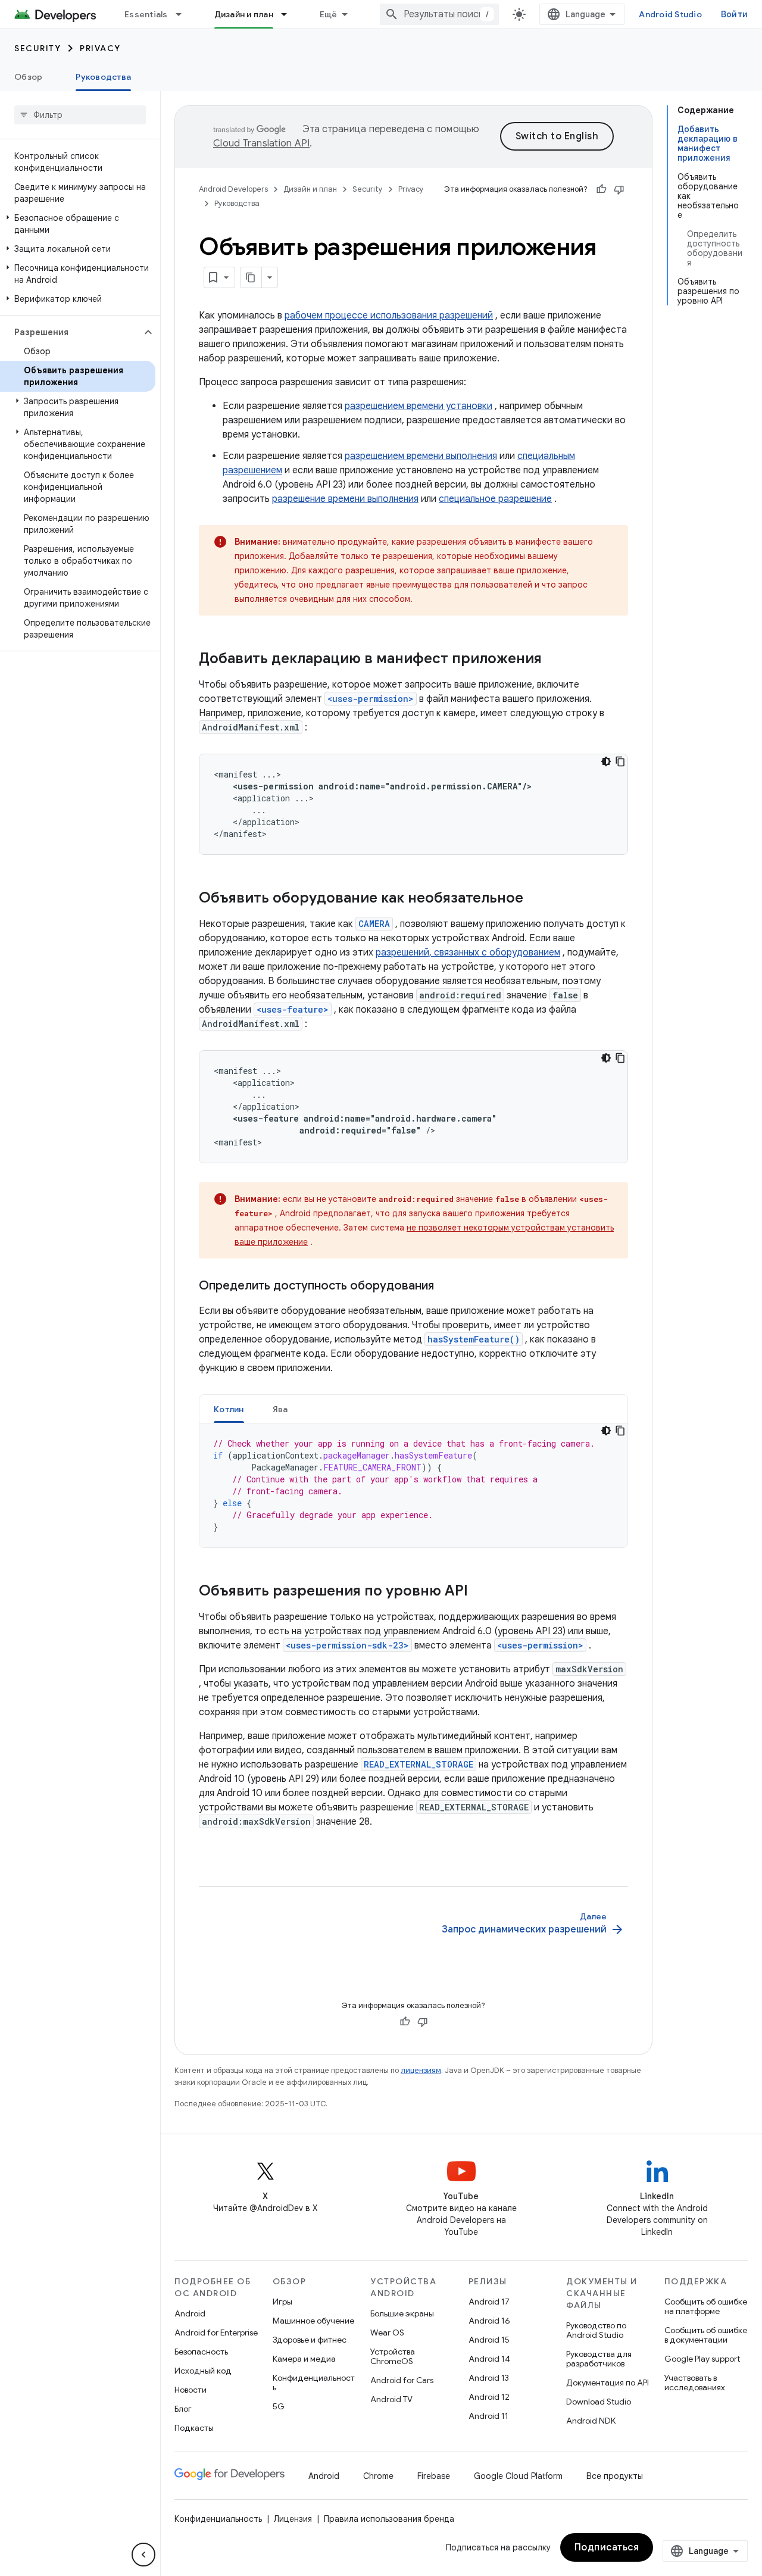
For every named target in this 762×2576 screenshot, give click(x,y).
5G (279, 2406)
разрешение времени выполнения (345, 499)
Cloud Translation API (261, 143)
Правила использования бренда (389, 2519)
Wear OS (387, 2333)
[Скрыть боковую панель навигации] (143, 2555)
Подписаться (607, 2547)
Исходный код (203, 2371)
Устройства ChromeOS (393, 2356)
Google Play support (702, 2359)
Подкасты (194, 2428)
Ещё (329, 14)
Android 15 (489, 2340)
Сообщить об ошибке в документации (706, 2335)
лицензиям (421, 2070)
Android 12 (489, 2397)
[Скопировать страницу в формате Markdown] (251, 277)
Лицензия (293, 2519)
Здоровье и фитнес (310, 2340)
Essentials (146, 14)
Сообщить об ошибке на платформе (706, 2306)
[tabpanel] (413, 1485)
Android (190, 2313)
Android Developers (233, 189)
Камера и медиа (304, 2359)
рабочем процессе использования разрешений (389, 316)
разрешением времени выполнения (421, 456)
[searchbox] (80, 115)
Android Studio (670, 14)
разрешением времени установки (419, 406)
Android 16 (489, 2321)
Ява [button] (280, 1409)
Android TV (391, 2399)
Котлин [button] (229, 1409)
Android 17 (489, 2302)
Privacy (100, 48)
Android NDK (591, 2421)
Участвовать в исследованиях (695, 2383)
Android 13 (489, 2378)
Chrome (378, 2476)
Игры (282, 2302)
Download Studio (599, 2402)
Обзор (28, 77)
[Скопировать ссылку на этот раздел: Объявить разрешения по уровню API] (480, 1592)
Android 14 (489, 2359)
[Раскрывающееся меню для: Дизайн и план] (289, 14)
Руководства (103, 77)
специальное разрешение (495, 499)
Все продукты (615, 2476)
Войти (734, 14)
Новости (190, 2390)
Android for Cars (402, 2380)
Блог (183, 2409)
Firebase (434, 2476)
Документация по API (608, 2383)
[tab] (229, 1409)
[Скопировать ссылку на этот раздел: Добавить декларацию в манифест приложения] (554, 660)
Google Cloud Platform (518, 2476)
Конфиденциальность (314, 2383)
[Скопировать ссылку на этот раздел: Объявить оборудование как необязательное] (535, 899)
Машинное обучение (313, 2321)
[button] (78, 224)
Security (38, 48)
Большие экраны (402, 2313)
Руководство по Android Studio (596, 2330)
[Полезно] (601, 189)
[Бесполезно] (619, 189)
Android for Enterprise (216, 2333)
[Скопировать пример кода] (620, 761)
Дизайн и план (244, 14)
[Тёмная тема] (606, 761)
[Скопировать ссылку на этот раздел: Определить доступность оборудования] (446, 1287)
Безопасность (201, 2352)
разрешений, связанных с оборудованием (468, 953)
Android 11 (488, 2416)
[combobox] (439, 14)
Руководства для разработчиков (599, 2359)
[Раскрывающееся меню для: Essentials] (184, 14)
